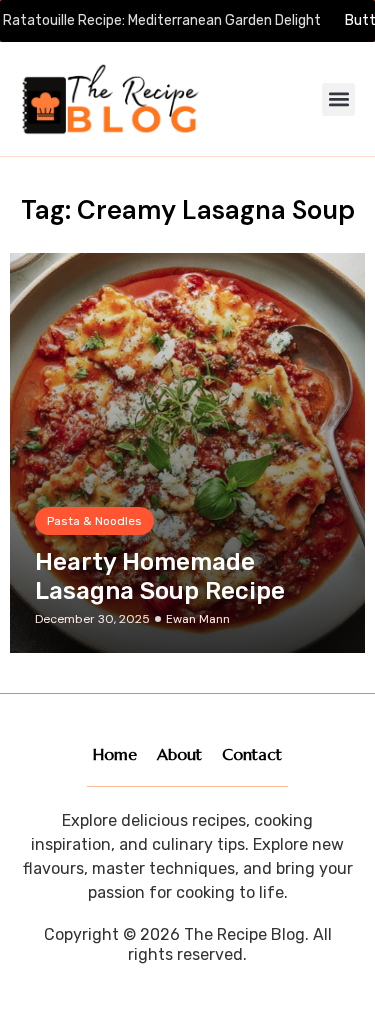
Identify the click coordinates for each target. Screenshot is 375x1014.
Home (115, 754)
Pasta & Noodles (94, 521)
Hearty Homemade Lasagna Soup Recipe (160, 576)
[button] (338, 99)
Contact (252, 754)
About (179, 754)
